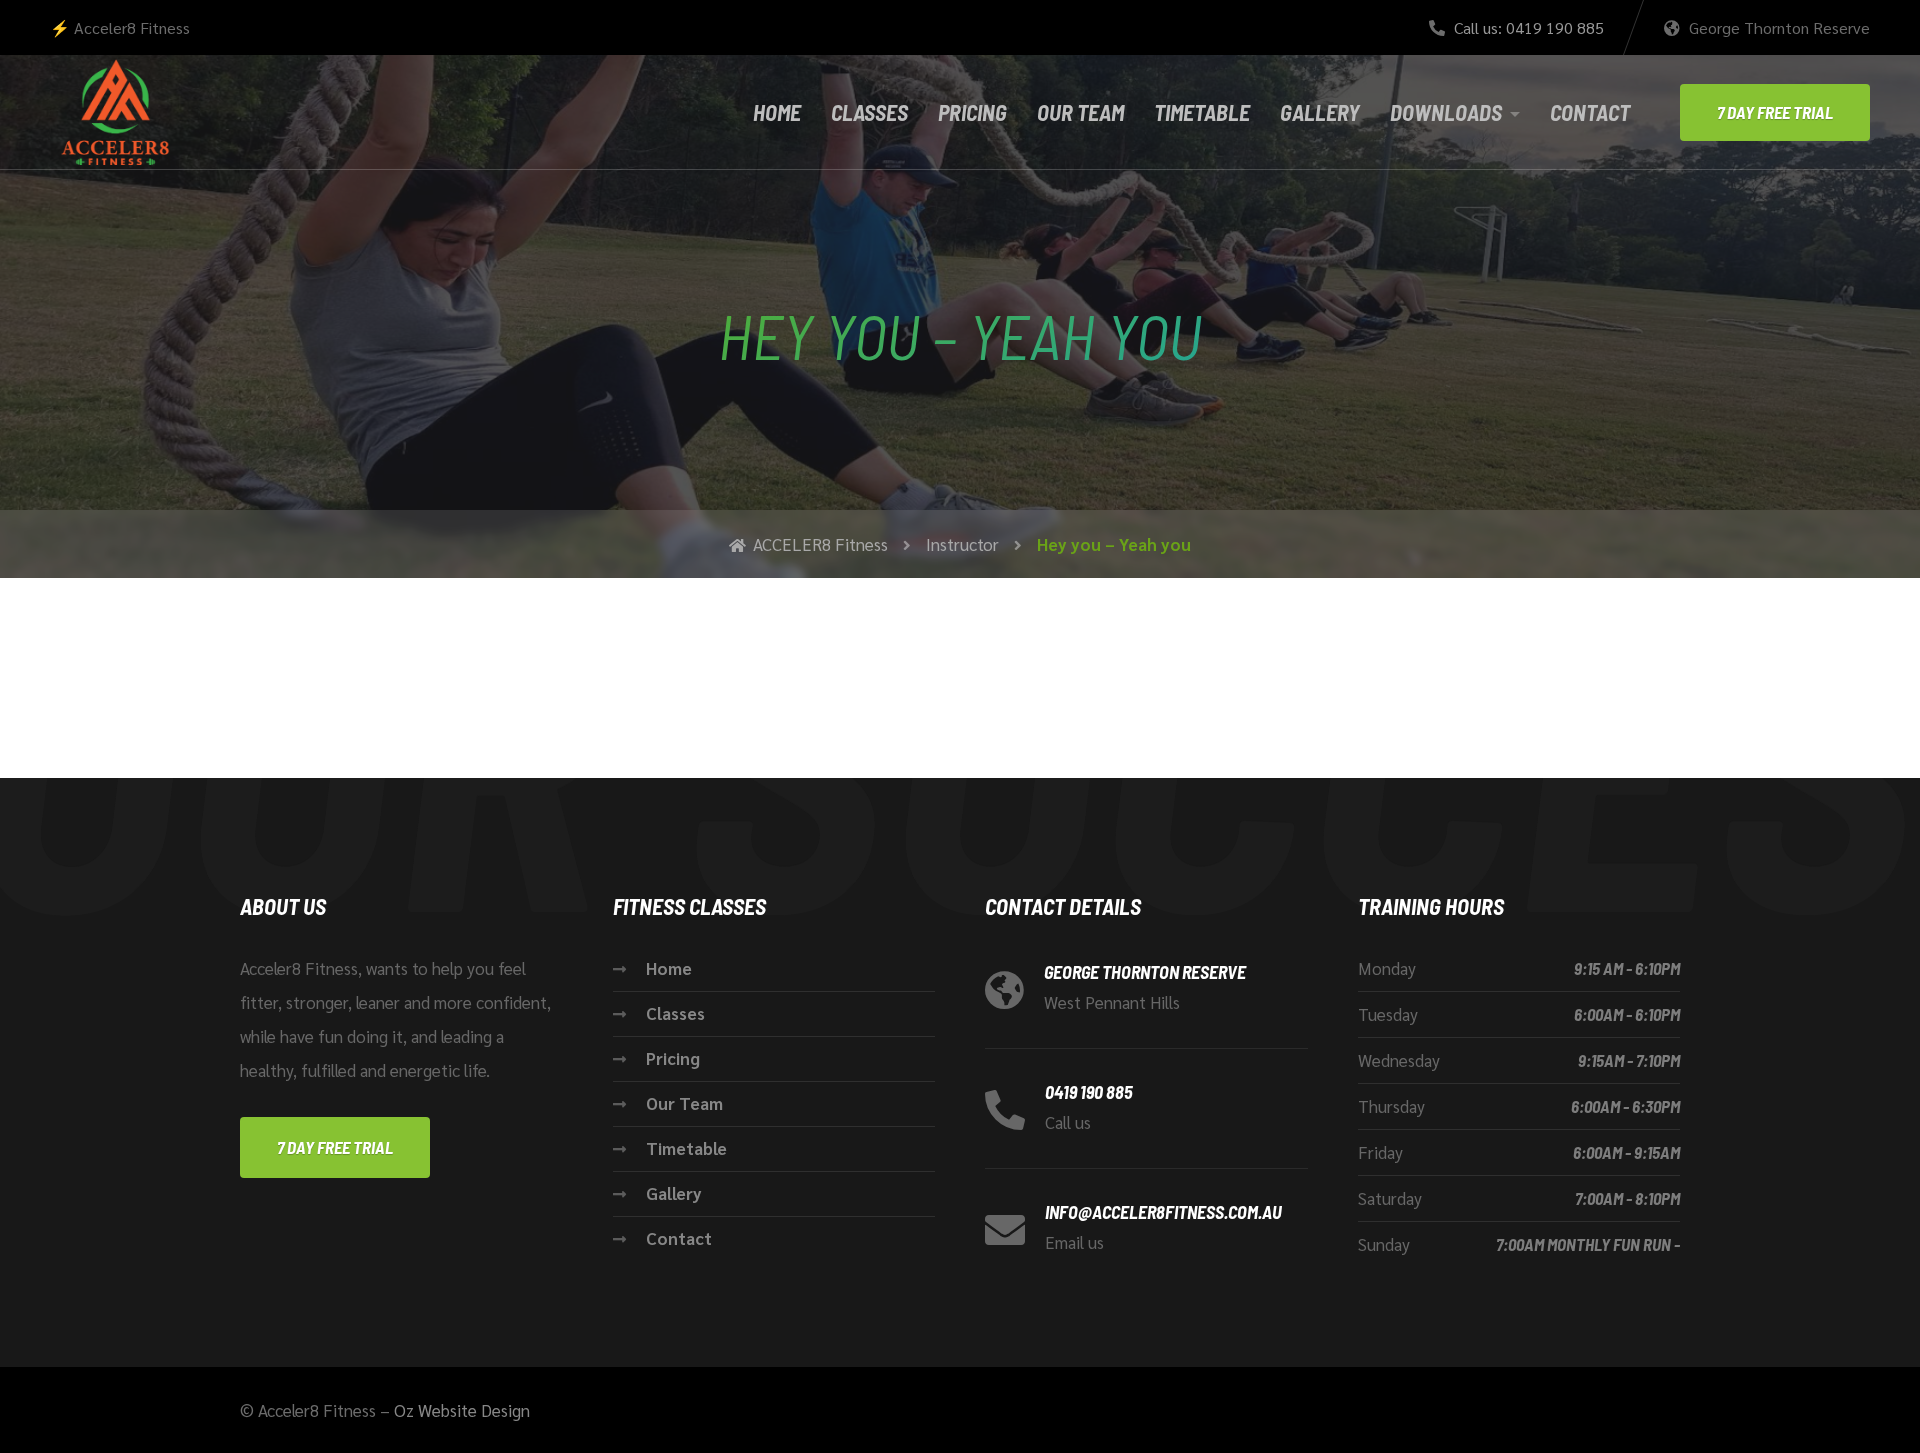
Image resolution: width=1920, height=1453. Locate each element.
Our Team (1080, 112)
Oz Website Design (462, 1410)
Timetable (1202, 112)
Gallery (1320, 112)
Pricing (972, 112)
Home (777, 112)
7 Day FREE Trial (1775, 112)
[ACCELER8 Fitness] (110, 112)
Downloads (1446, 112)
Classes (869, 112)
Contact (1590, 112)
